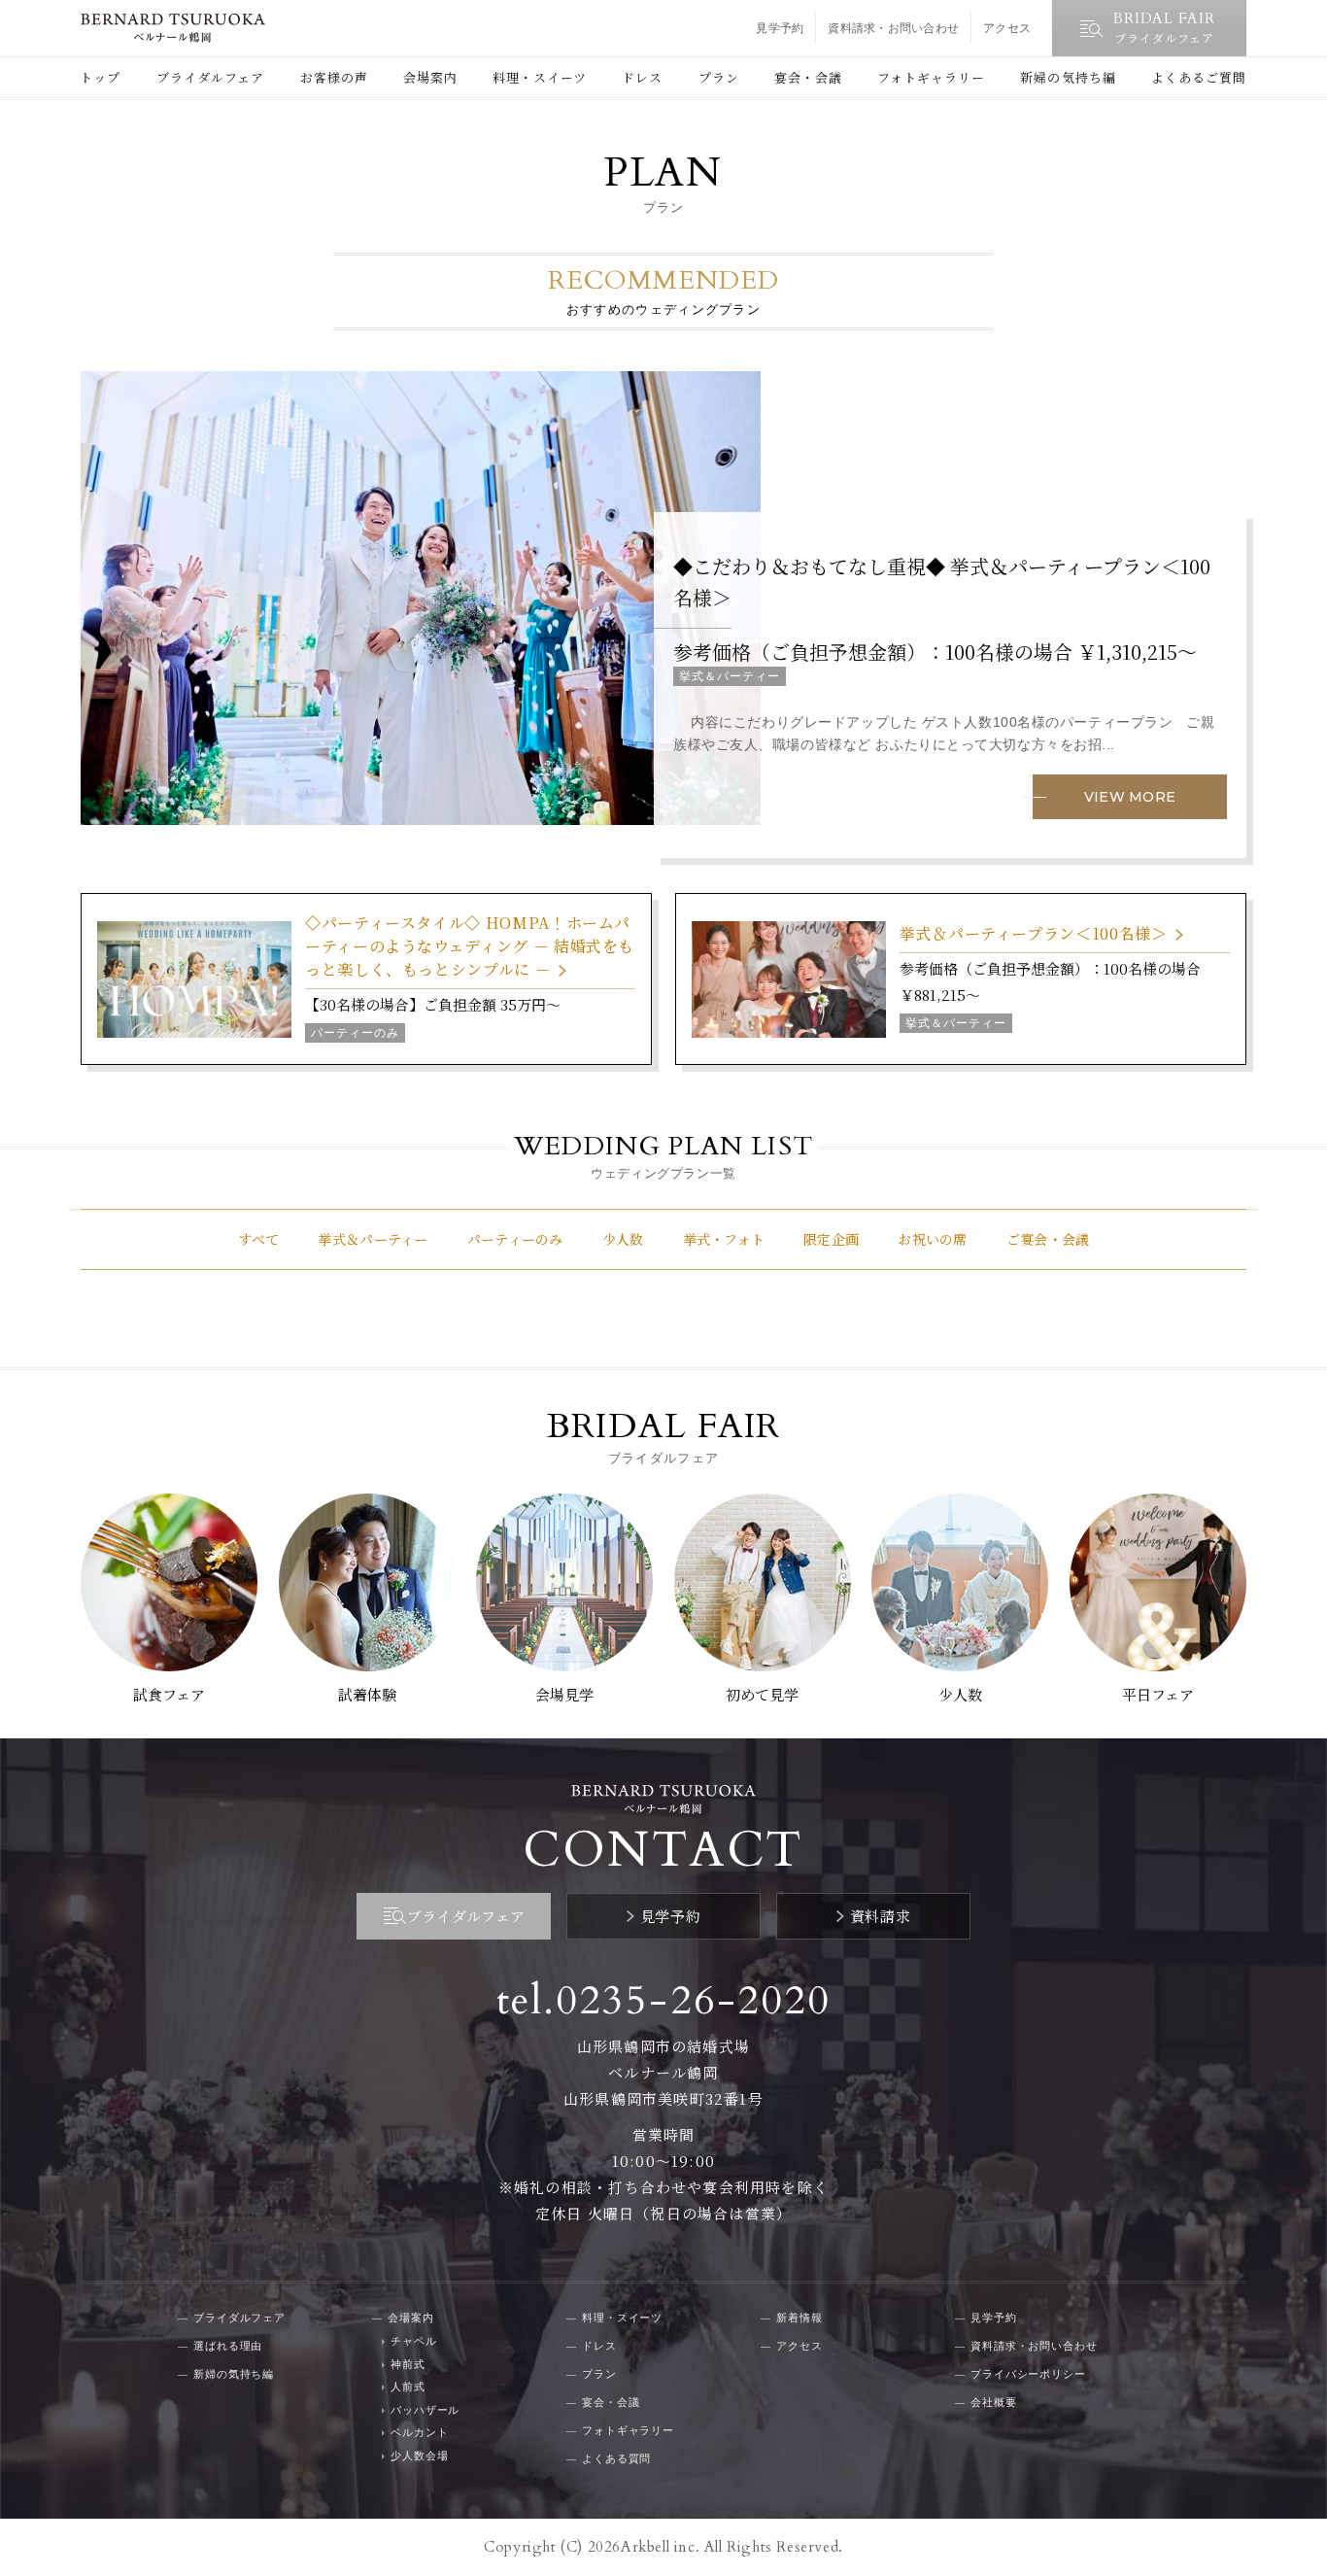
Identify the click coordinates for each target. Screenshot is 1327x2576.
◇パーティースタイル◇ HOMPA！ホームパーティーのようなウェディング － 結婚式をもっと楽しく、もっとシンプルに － (470, 946)
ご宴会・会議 (1048, 1239)
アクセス (1007, 28)
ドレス (642, 77)
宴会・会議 (808, 77)
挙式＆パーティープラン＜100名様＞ (1034, 933)
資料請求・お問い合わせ (893, 28)
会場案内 (430, 77)
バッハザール (425, 2410)
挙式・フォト (724, 1239)
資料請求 (880, 1916)
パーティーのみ (515, 1239)
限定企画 (831, 1239)
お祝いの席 (932, 1239)
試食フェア (169, 1694)
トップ (100, 77)
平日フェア (1158, 1694)
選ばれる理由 (228, 2346)
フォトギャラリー (931, 77)
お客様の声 (334, 77)
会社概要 (994, 2402)
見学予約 (780, 28)
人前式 (408, 2387)
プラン (719, 77)
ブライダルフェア (210, 77)
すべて (259, 1239)
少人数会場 (419, 2456)
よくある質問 (616, 2458)
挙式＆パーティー (373, 1239)
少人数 (623, 1239)
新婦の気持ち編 (1068, 77)
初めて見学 (762, 1694)
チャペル (414, 2341)
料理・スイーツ (540, 77)
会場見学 (564, 1694)
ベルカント (419, 2432)
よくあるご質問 (1199, 77)
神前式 (408, 2364)
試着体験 (367, 1694)
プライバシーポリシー (1028, 2374)
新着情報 (800, 2318)
